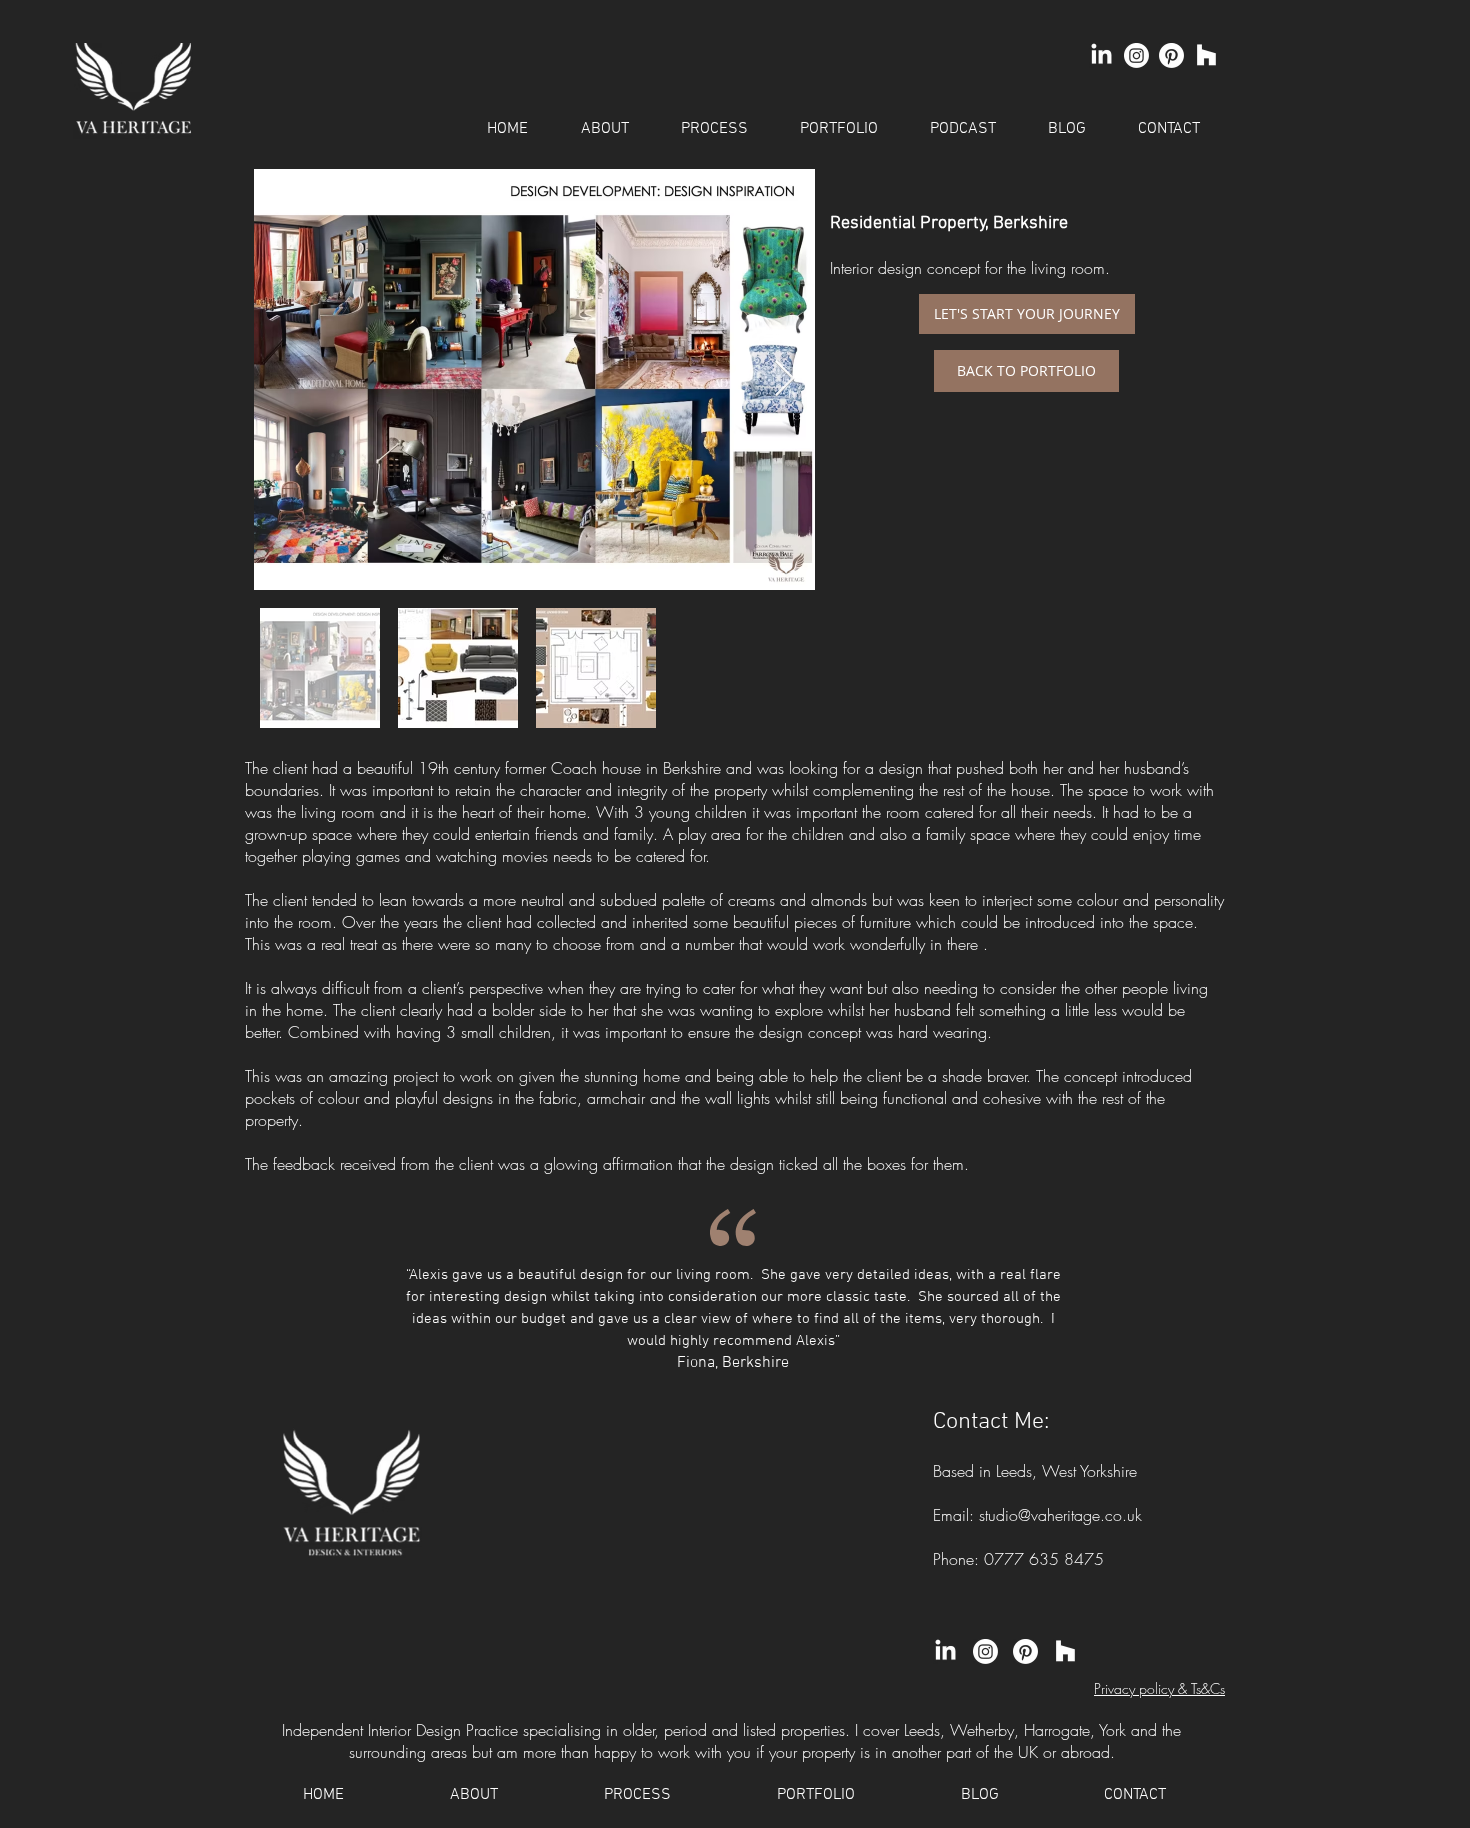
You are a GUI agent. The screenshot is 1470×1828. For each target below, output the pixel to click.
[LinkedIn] (1101, 55)
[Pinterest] (1171, 55)
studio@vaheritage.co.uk (1060, 1515)
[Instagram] (1136, 55)
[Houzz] (1206, 55)
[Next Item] (784, 379)
